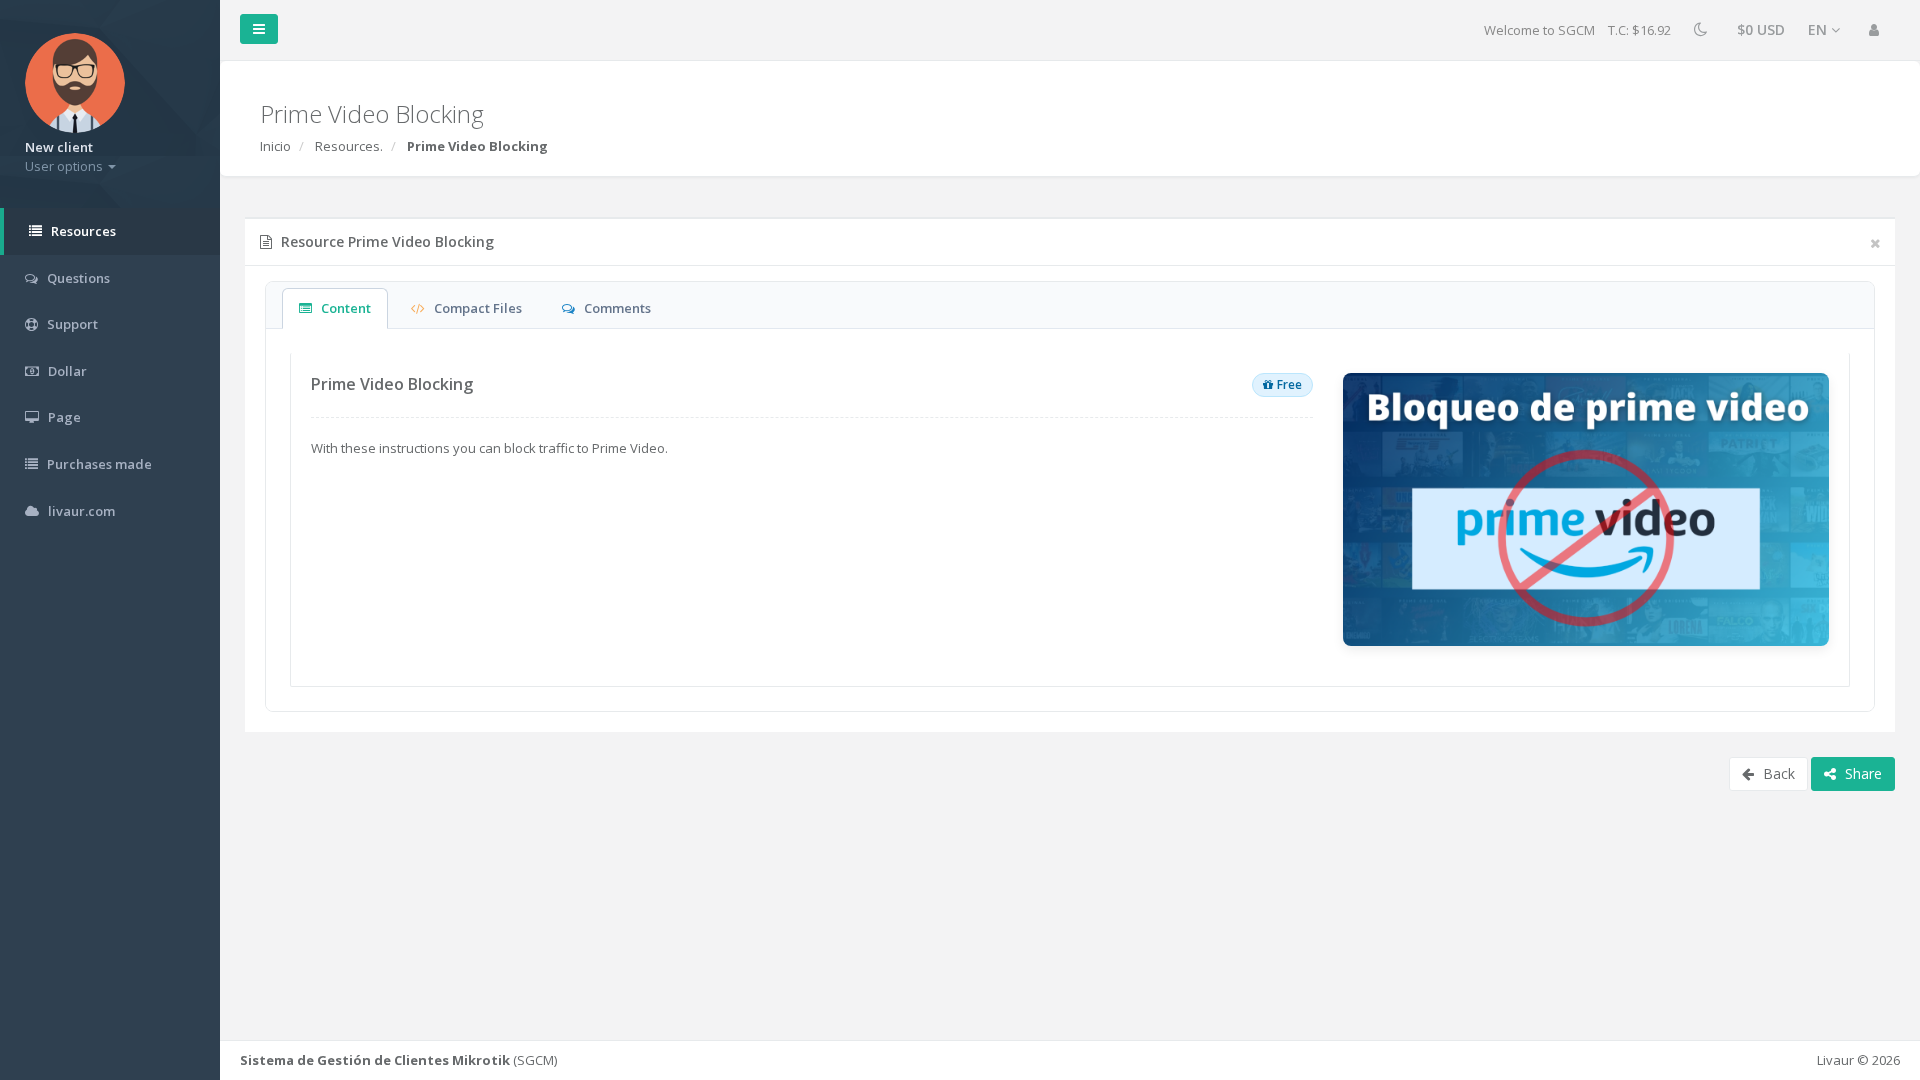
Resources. (349, 146)
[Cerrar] (1875, 243)
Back (1777, 773)
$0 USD (1761, 29)
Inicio (275, 146)
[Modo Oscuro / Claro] (1704, 31)
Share (1861, 773)
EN (1819, 29)
